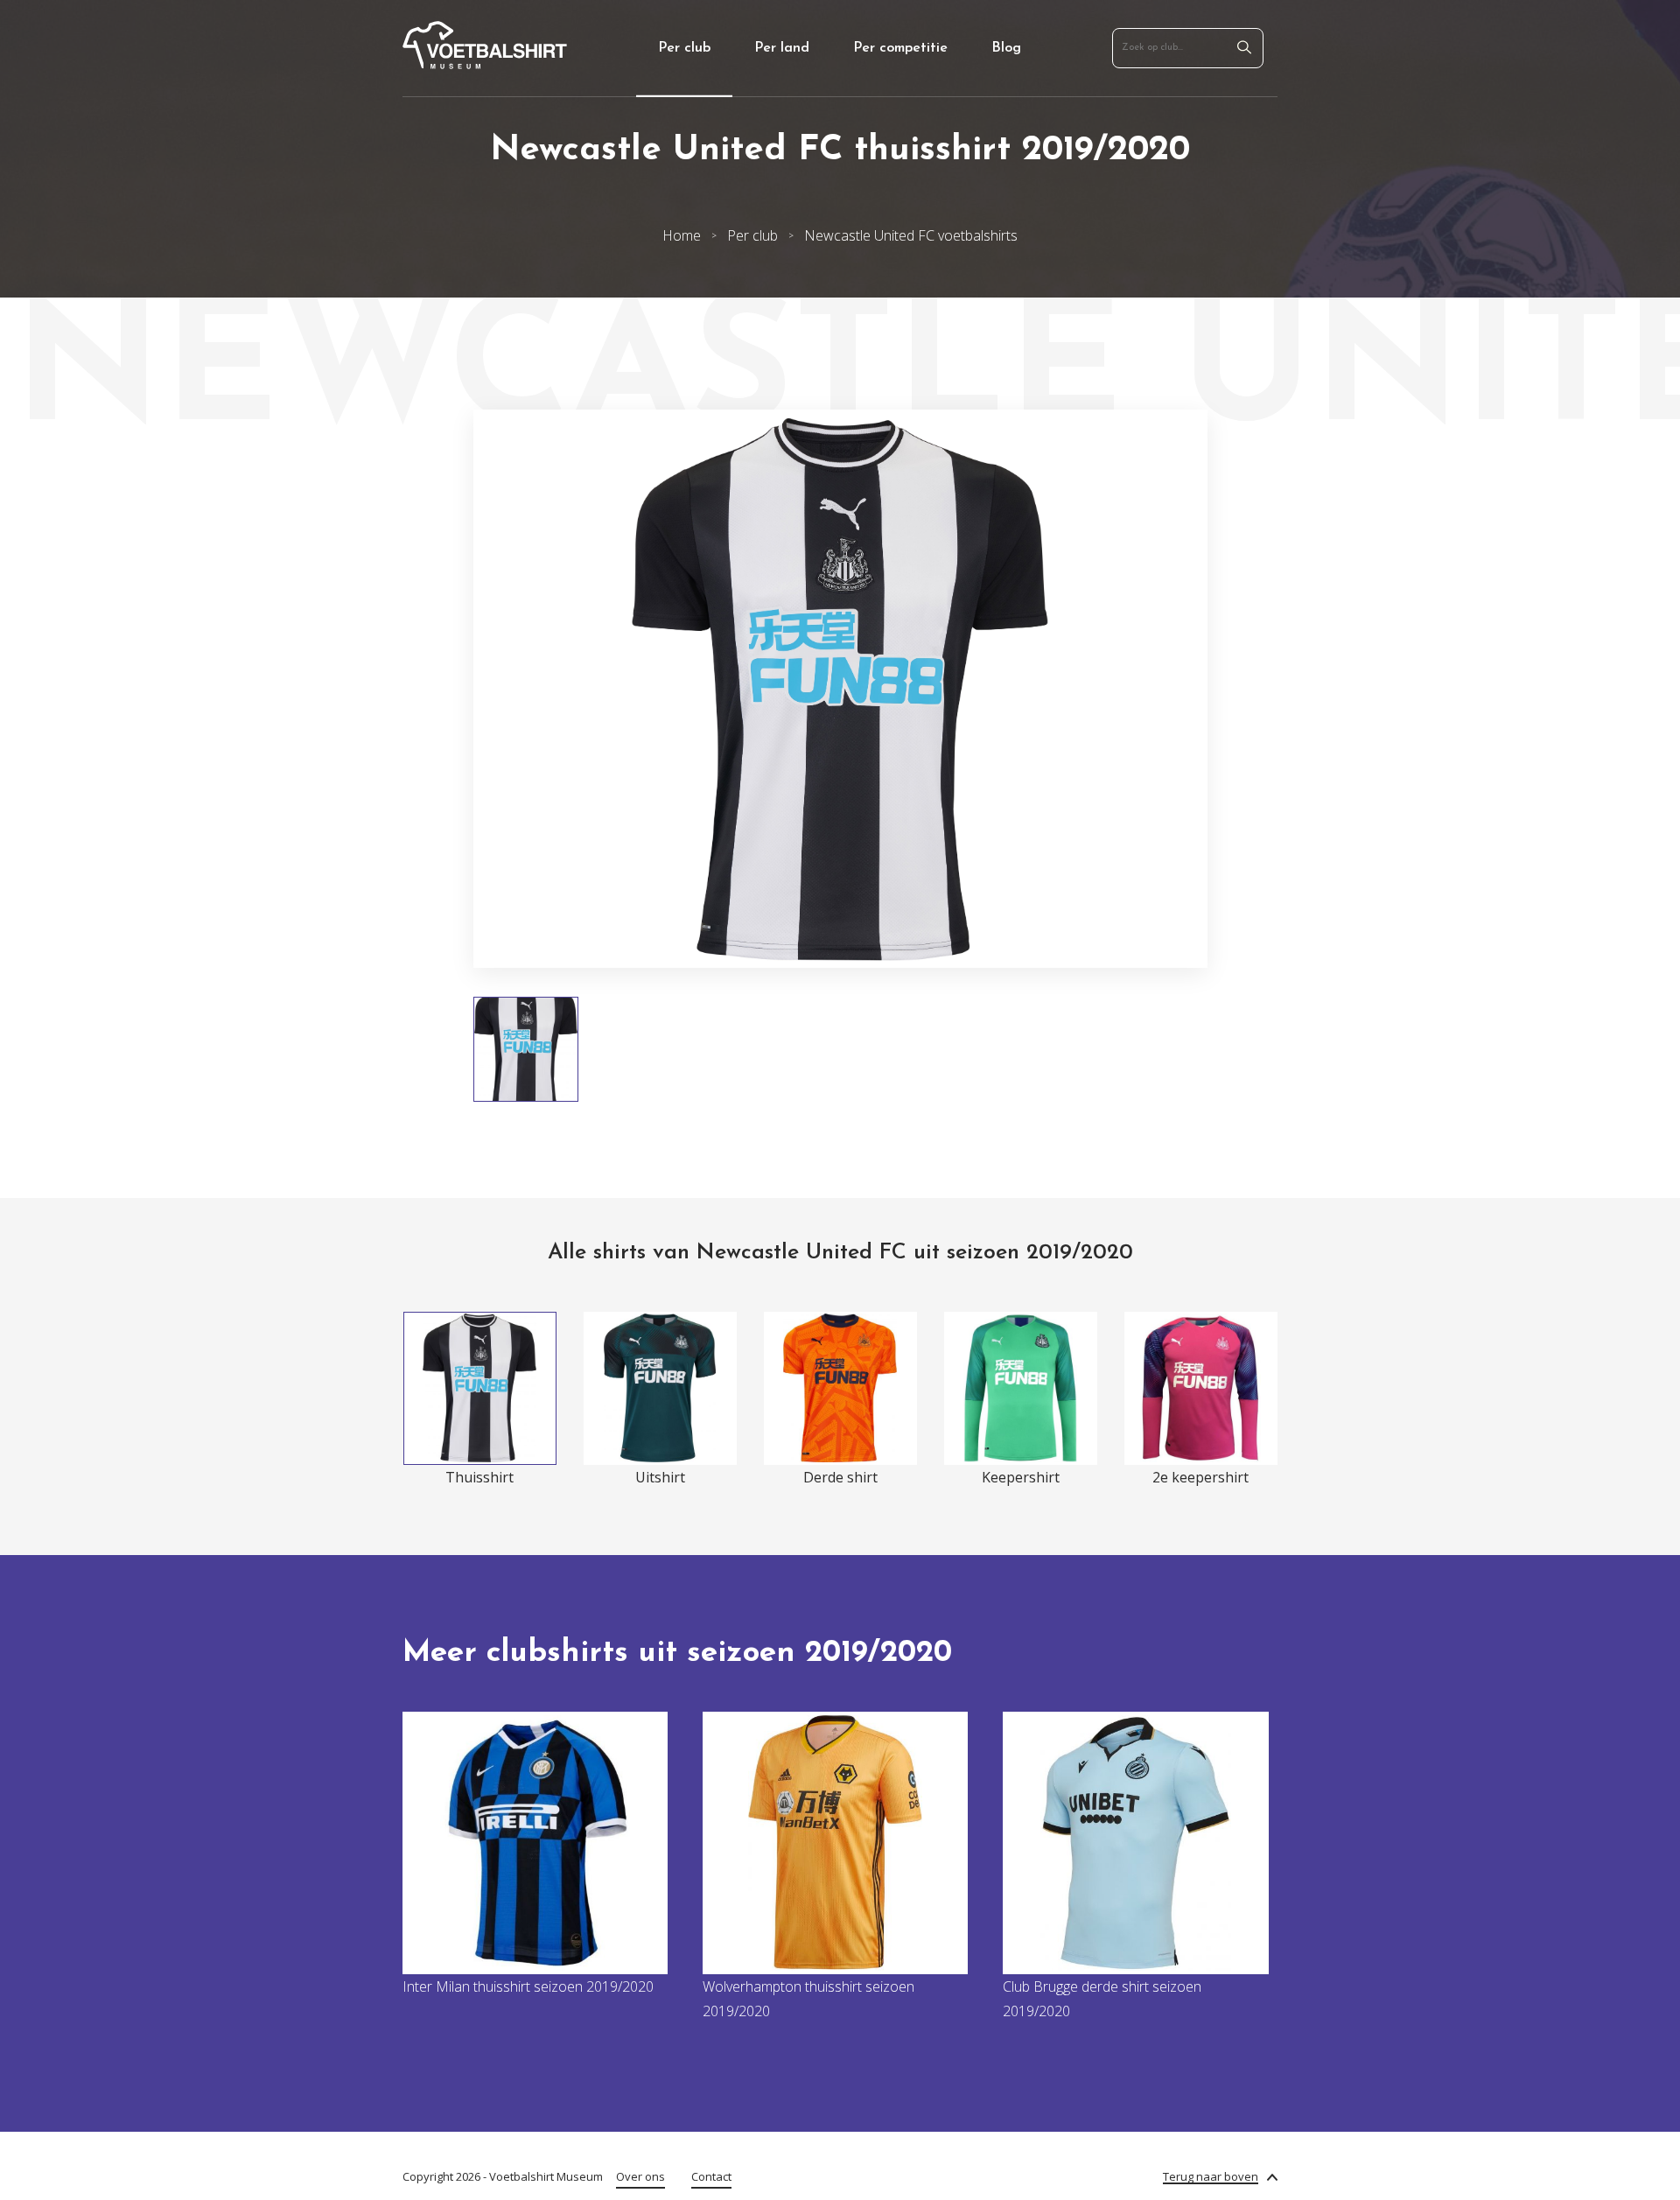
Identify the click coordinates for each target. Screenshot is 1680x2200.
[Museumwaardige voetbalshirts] (485, 64)
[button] (423, 689)
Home (682, 235)
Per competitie (900, 48)
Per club (684, 48)
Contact (711, 2176)
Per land (782, 48)
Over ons (640, 2176)
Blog (1006, 48)
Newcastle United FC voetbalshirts (911, 235)
